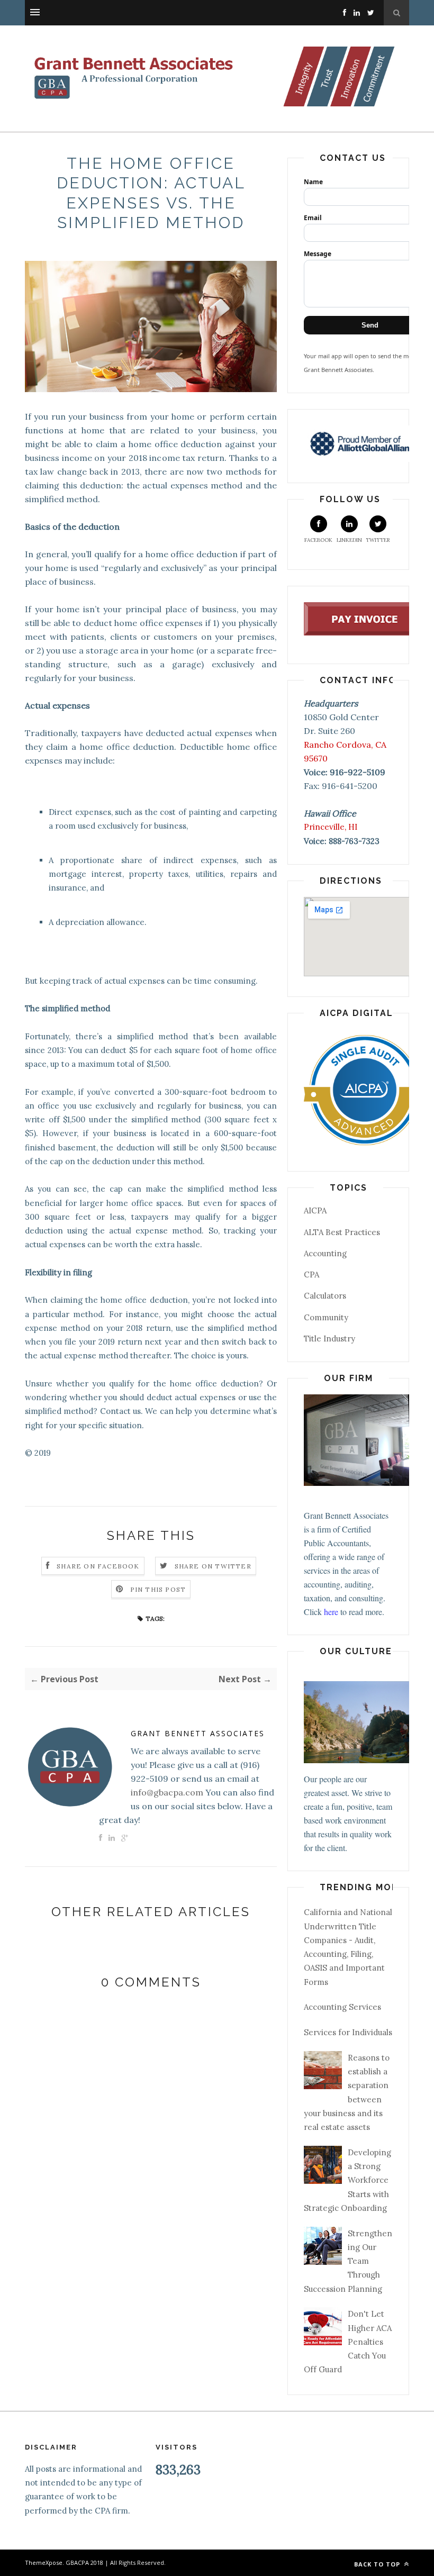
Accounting (325, 1253)
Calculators (325, 1296)
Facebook (318, 540)
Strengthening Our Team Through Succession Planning (348, 2261)
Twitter (378, 540)
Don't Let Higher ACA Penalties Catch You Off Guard (348, 2342)
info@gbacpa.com (167, 1792)
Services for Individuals (348, 2032)
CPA (311, 1275)
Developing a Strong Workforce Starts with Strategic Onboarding (347, 2180)
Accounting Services (342, 2007)
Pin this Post (158, 1589)
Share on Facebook (98, 1566)
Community (326, 1317)
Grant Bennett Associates (198, 1733)
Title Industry (329, 1339)
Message (318, 254)
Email (313, 218)
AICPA (315, 1210)
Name (313, 182)
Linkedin (349, 540)
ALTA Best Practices (342, 1232)
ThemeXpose (44, 2563)
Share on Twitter (213, 1566)
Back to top (378, 2564)
